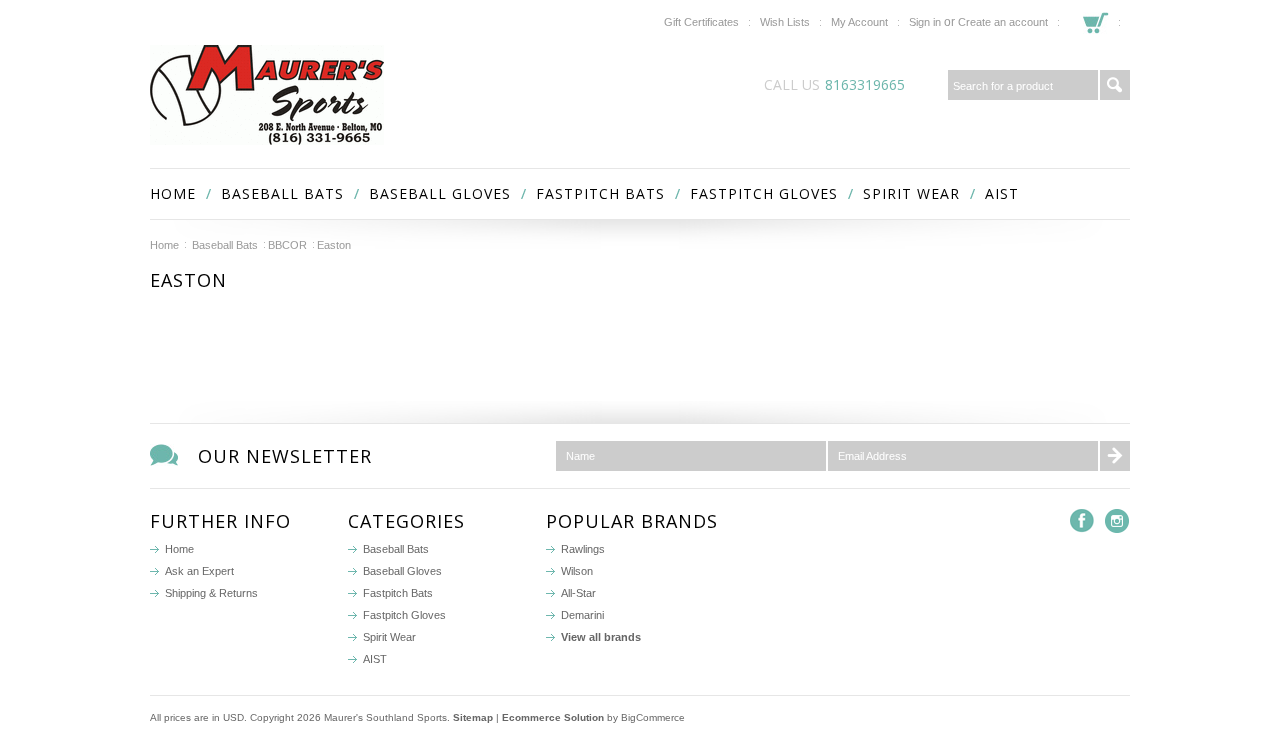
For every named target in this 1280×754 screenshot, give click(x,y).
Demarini (582, 615)
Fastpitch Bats (600, 193)
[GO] (1115, 85)
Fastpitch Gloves (764, 193)
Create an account (1003, 22)
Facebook (1082, 521)
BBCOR (287, 245)
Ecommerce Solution (553, 717)
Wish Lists (785, 22)
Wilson (577, 571)
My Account (859, 22)
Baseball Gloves (440, 193)
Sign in (925, 22)
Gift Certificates (701, 22)
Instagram (1117, 521)
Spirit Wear (911, 193)
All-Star (578, 593)
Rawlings (583, 549)
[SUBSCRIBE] (1115, 456)
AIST (1002, 193)
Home (164, 245)
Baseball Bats (282, 193)
